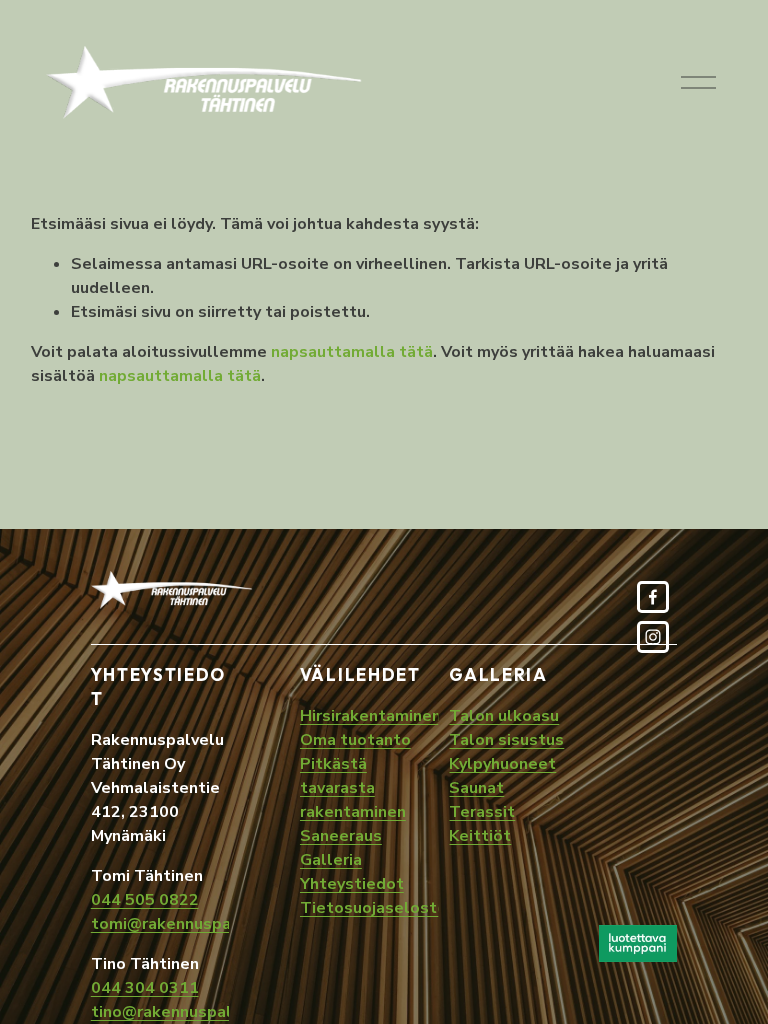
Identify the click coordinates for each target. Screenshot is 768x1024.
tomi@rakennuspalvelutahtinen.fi (220, 924)
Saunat (476, 788)
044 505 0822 (145, 900)
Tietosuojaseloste (373, 908)
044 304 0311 (145, 988)
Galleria (331, 860)
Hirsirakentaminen (370, 716)
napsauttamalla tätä (352, 352)
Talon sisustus (506, 740)
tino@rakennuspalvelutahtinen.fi (218, 1012)
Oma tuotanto (355, 740)
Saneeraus (341, 836)
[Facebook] (653, 597)
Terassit (482, 812)
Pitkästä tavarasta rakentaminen (353, 788)
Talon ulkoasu (504, 716)
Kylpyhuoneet (502, 764)
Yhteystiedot (352, 884)
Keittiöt (480, 836)
